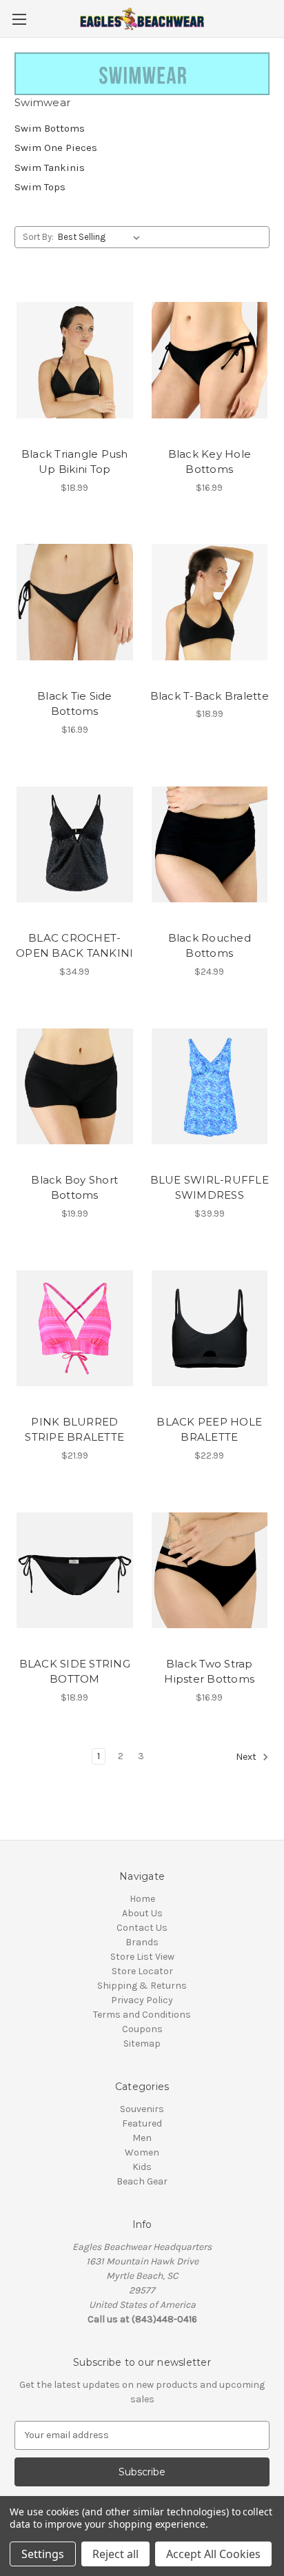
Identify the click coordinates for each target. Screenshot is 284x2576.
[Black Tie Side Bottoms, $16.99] (75, 602)
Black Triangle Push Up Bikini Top (75, 462)
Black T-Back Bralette (210, 696)
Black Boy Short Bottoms (74, 1188)
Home (142, 1899)
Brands (142, 1942)
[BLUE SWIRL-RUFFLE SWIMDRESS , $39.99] (210, 1086)
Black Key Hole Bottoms (210, 462)
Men (142, 2138)
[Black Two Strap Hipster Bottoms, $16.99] (210, 1570)
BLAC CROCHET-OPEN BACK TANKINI (74, 946)
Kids (142, 2167)
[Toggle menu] (19, 19)
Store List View (142, 1957)
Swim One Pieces (56, 148)
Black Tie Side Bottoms (75, 704)
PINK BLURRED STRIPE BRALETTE (74, 1430)
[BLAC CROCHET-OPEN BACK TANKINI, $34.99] (75, 844)
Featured (142, 2123)
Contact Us (142, 1928)
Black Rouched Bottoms (210, 946)
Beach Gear (142, 2181)
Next (247, 1757)
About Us (142, 1913)
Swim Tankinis (50, 168)
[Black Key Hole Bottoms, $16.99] (210, 361)
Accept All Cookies (213, 2554)
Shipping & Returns (142, 1986)
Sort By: (38, 237)
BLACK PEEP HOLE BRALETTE (209, 1430)
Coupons (142, 2029)
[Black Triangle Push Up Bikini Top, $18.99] (75, 361)
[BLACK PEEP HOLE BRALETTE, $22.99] (210, 1328)
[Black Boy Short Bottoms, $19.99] (75, 1086)
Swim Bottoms (50, 128)
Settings (43, 2554)
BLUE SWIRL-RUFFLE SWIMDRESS (210, 1188)
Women (142, 2152)
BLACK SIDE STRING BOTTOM (75, 1672)
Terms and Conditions (142, 2015)
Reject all (115, 2554)
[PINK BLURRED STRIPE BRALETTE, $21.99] (75, 1328)
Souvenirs (142, 2109)
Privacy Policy (142, 2000)
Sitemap (142, 2043)
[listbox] (102, 237)
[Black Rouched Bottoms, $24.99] (210, 844)
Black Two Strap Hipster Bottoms (209, 1672)
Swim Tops (40, 187)
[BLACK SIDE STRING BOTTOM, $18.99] (75, 1570)
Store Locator (142, 1971)
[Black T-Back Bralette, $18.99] (210, 602)
